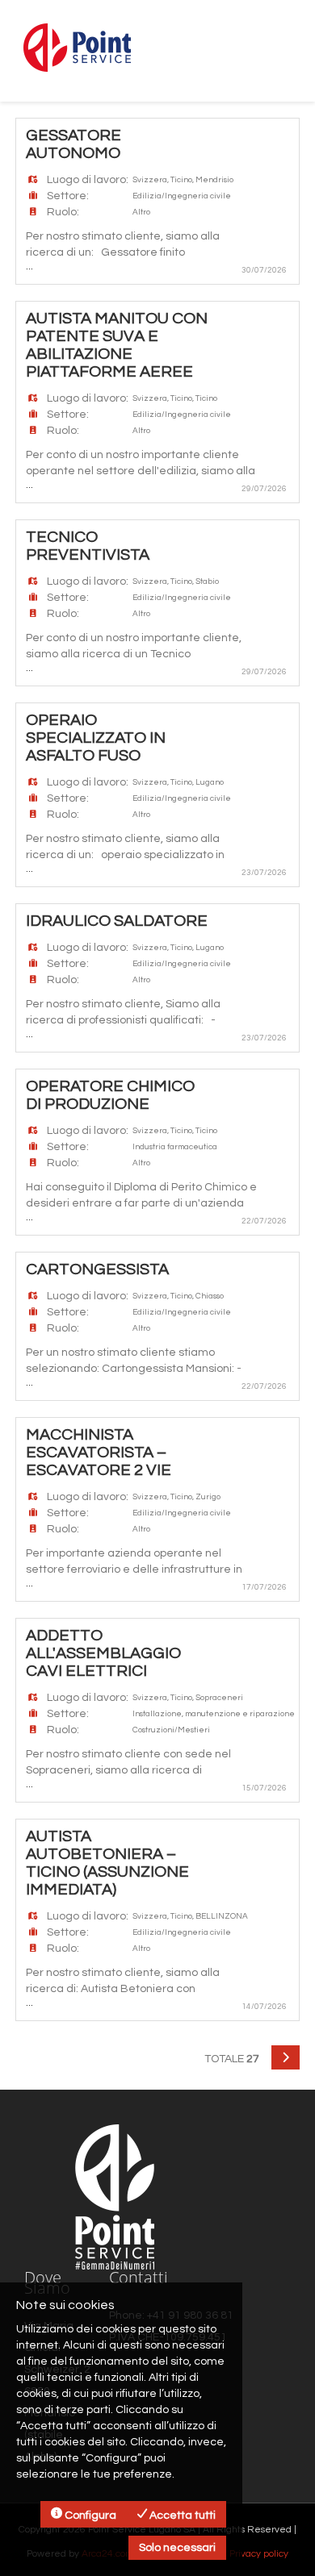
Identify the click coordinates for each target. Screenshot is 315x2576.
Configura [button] (89, 2516)
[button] (286, 2057)
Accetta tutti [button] (181, 2516)
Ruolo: (63, 212)
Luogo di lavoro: (88, 180)
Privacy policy (259, 2554)
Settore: (68, 196)
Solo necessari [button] (177, 2548)
